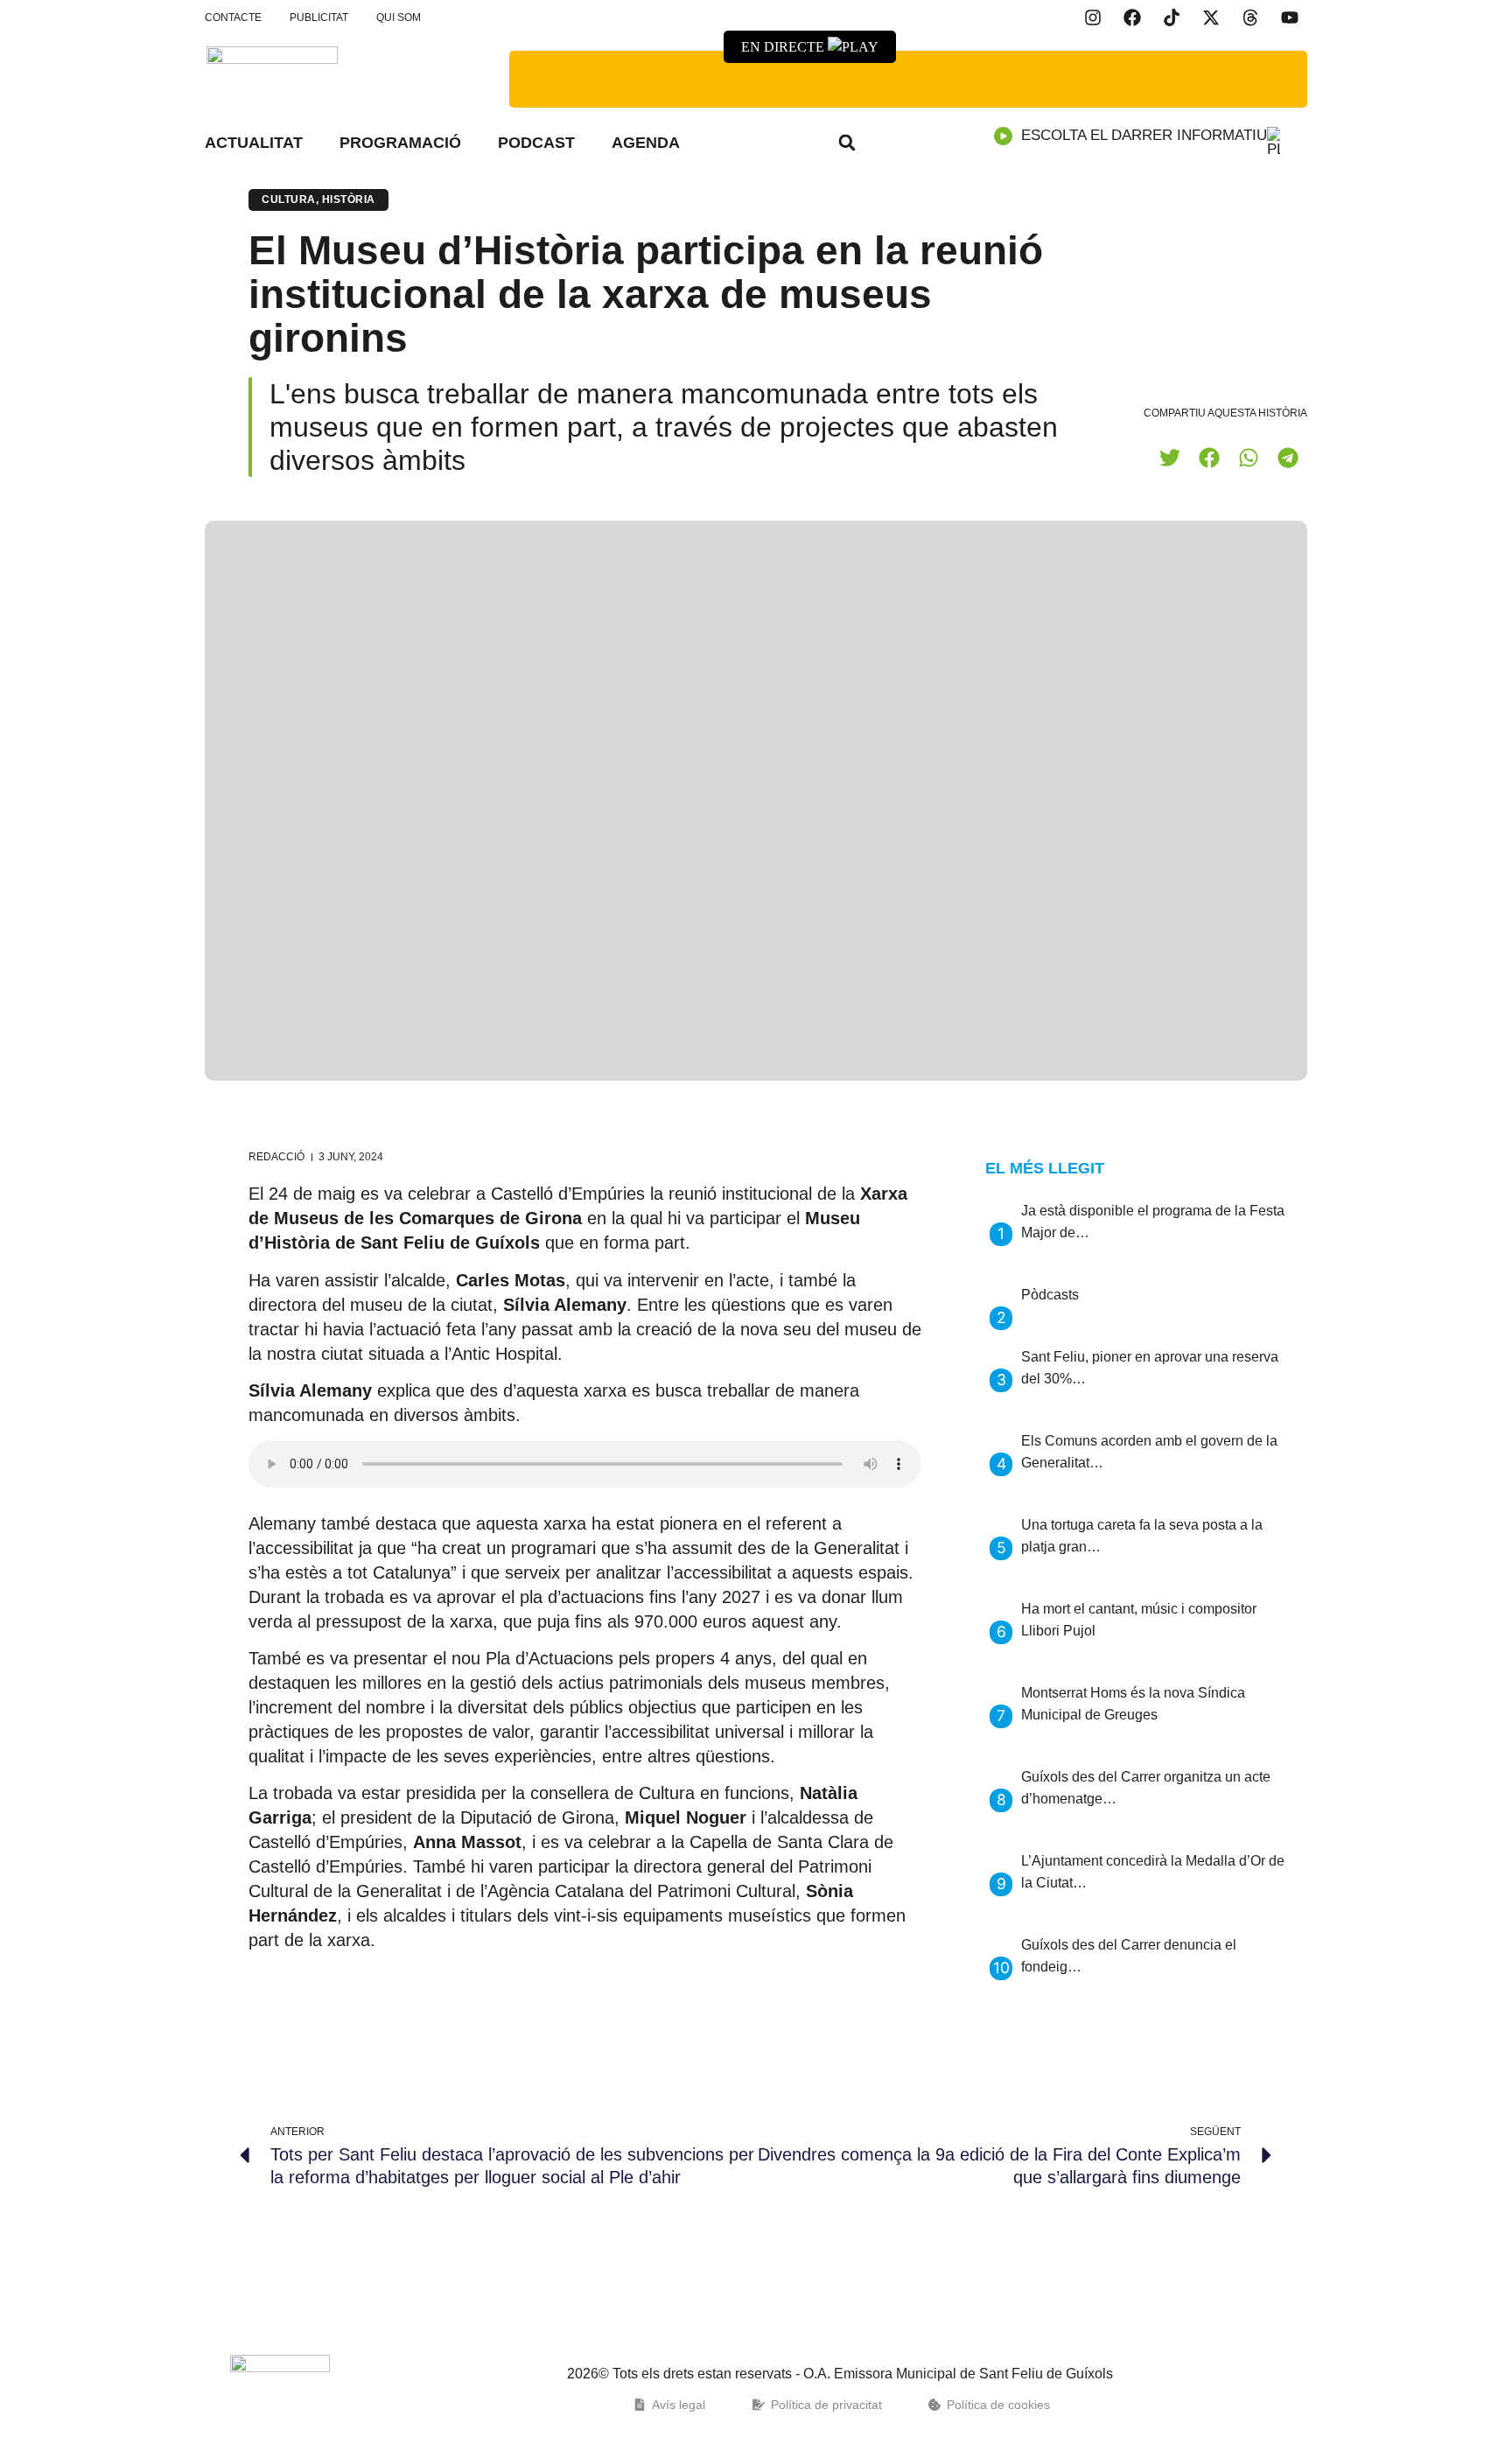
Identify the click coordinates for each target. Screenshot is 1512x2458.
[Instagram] (1093, 18)
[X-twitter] (1211, 18)
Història (349, 200)
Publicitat (319, 18)
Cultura (289, 200)
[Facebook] (1132, 18)
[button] (847, 143)
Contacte (233, 18)
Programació (400, 143)
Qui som (399, 18)
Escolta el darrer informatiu (1144, 135)
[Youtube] (1290, 18)
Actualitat (254, 143)
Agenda (646, 143)
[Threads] (1250, 18)
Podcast (536, 143)
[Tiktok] (1172, 18)
